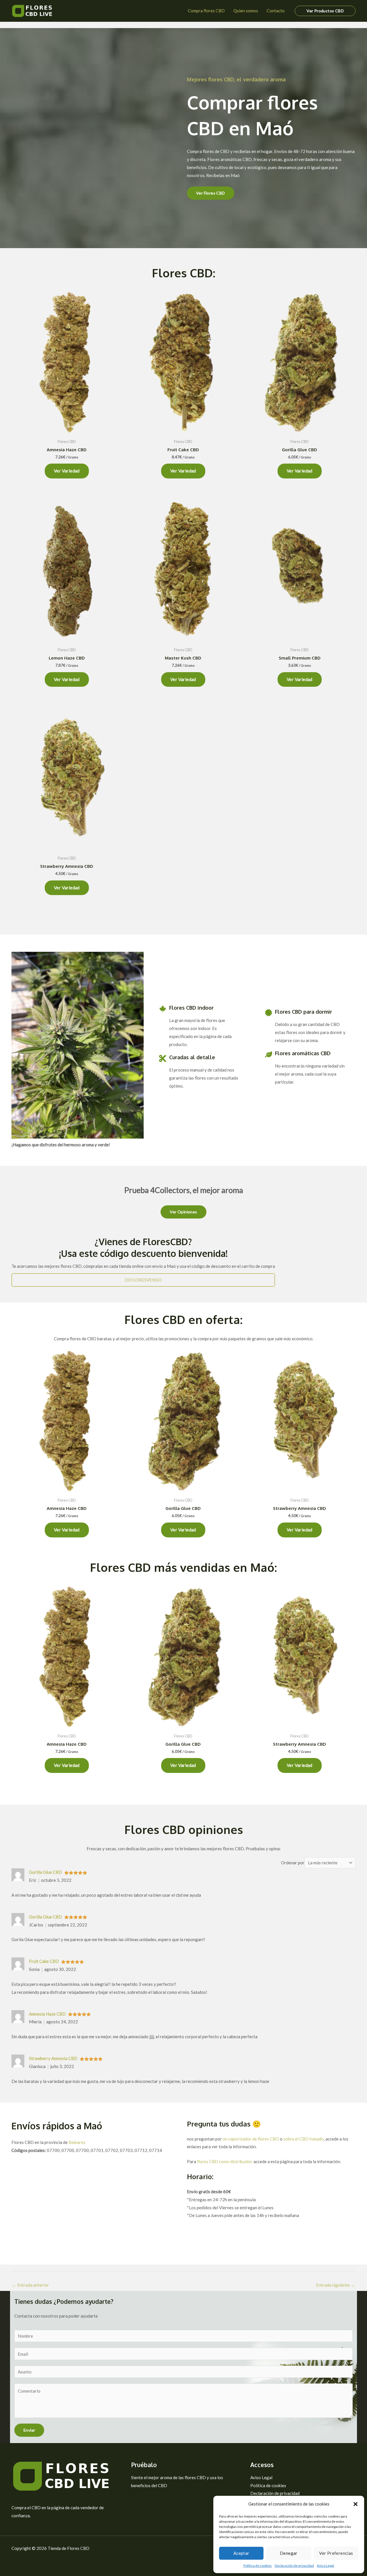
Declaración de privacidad (294, 2566)
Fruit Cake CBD (44, 1961)
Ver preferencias (336, 2553)
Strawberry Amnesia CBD (53, 2058)
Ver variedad (67, 471)
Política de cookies (258, 2566)
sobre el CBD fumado (303, 2139)
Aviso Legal (325, 2566)
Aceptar (241, 2553)
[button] (356, 2504)
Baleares (77, 2142)
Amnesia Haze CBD (47, 2014)
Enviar (29, 2430)
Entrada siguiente (335, 2285)
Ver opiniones (183, 1212)
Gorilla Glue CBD (45, 1872)
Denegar (289, 2553)
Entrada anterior (31, 2285)
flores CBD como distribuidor (225, 2161)
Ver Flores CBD (211, 193)
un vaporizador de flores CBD (251, 2139)
